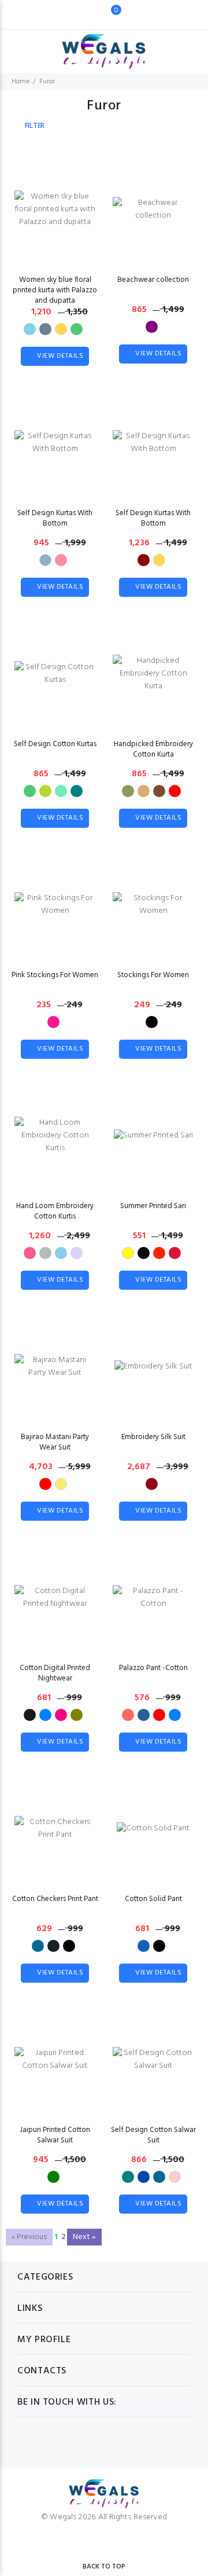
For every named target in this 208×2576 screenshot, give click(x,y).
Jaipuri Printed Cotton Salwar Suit (55, 2135)
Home (21, 82)
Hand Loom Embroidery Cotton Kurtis (55, 1211)
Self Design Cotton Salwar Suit (153, 2135)
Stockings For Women (153, 975)
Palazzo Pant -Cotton (153, 1668)
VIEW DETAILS (60, 356)
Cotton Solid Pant (153, 1899)
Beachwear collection (153, 280)
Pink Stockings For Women (55, 975)
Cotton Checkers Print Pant (55, 1899)
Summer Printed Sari (153, 1206)
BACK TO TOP (104, 2567)
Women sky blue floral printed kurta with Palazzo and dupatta (55, 290)
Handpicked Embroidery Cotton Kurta (153, 749)
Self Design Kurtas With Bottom (55, 518)
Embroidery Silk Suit (153, 1437)
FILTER (35, 126)
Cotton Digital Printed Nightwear (55, 1673)
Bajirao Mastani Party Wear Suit (55, 1442)
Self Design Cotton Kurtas (55, 744)
